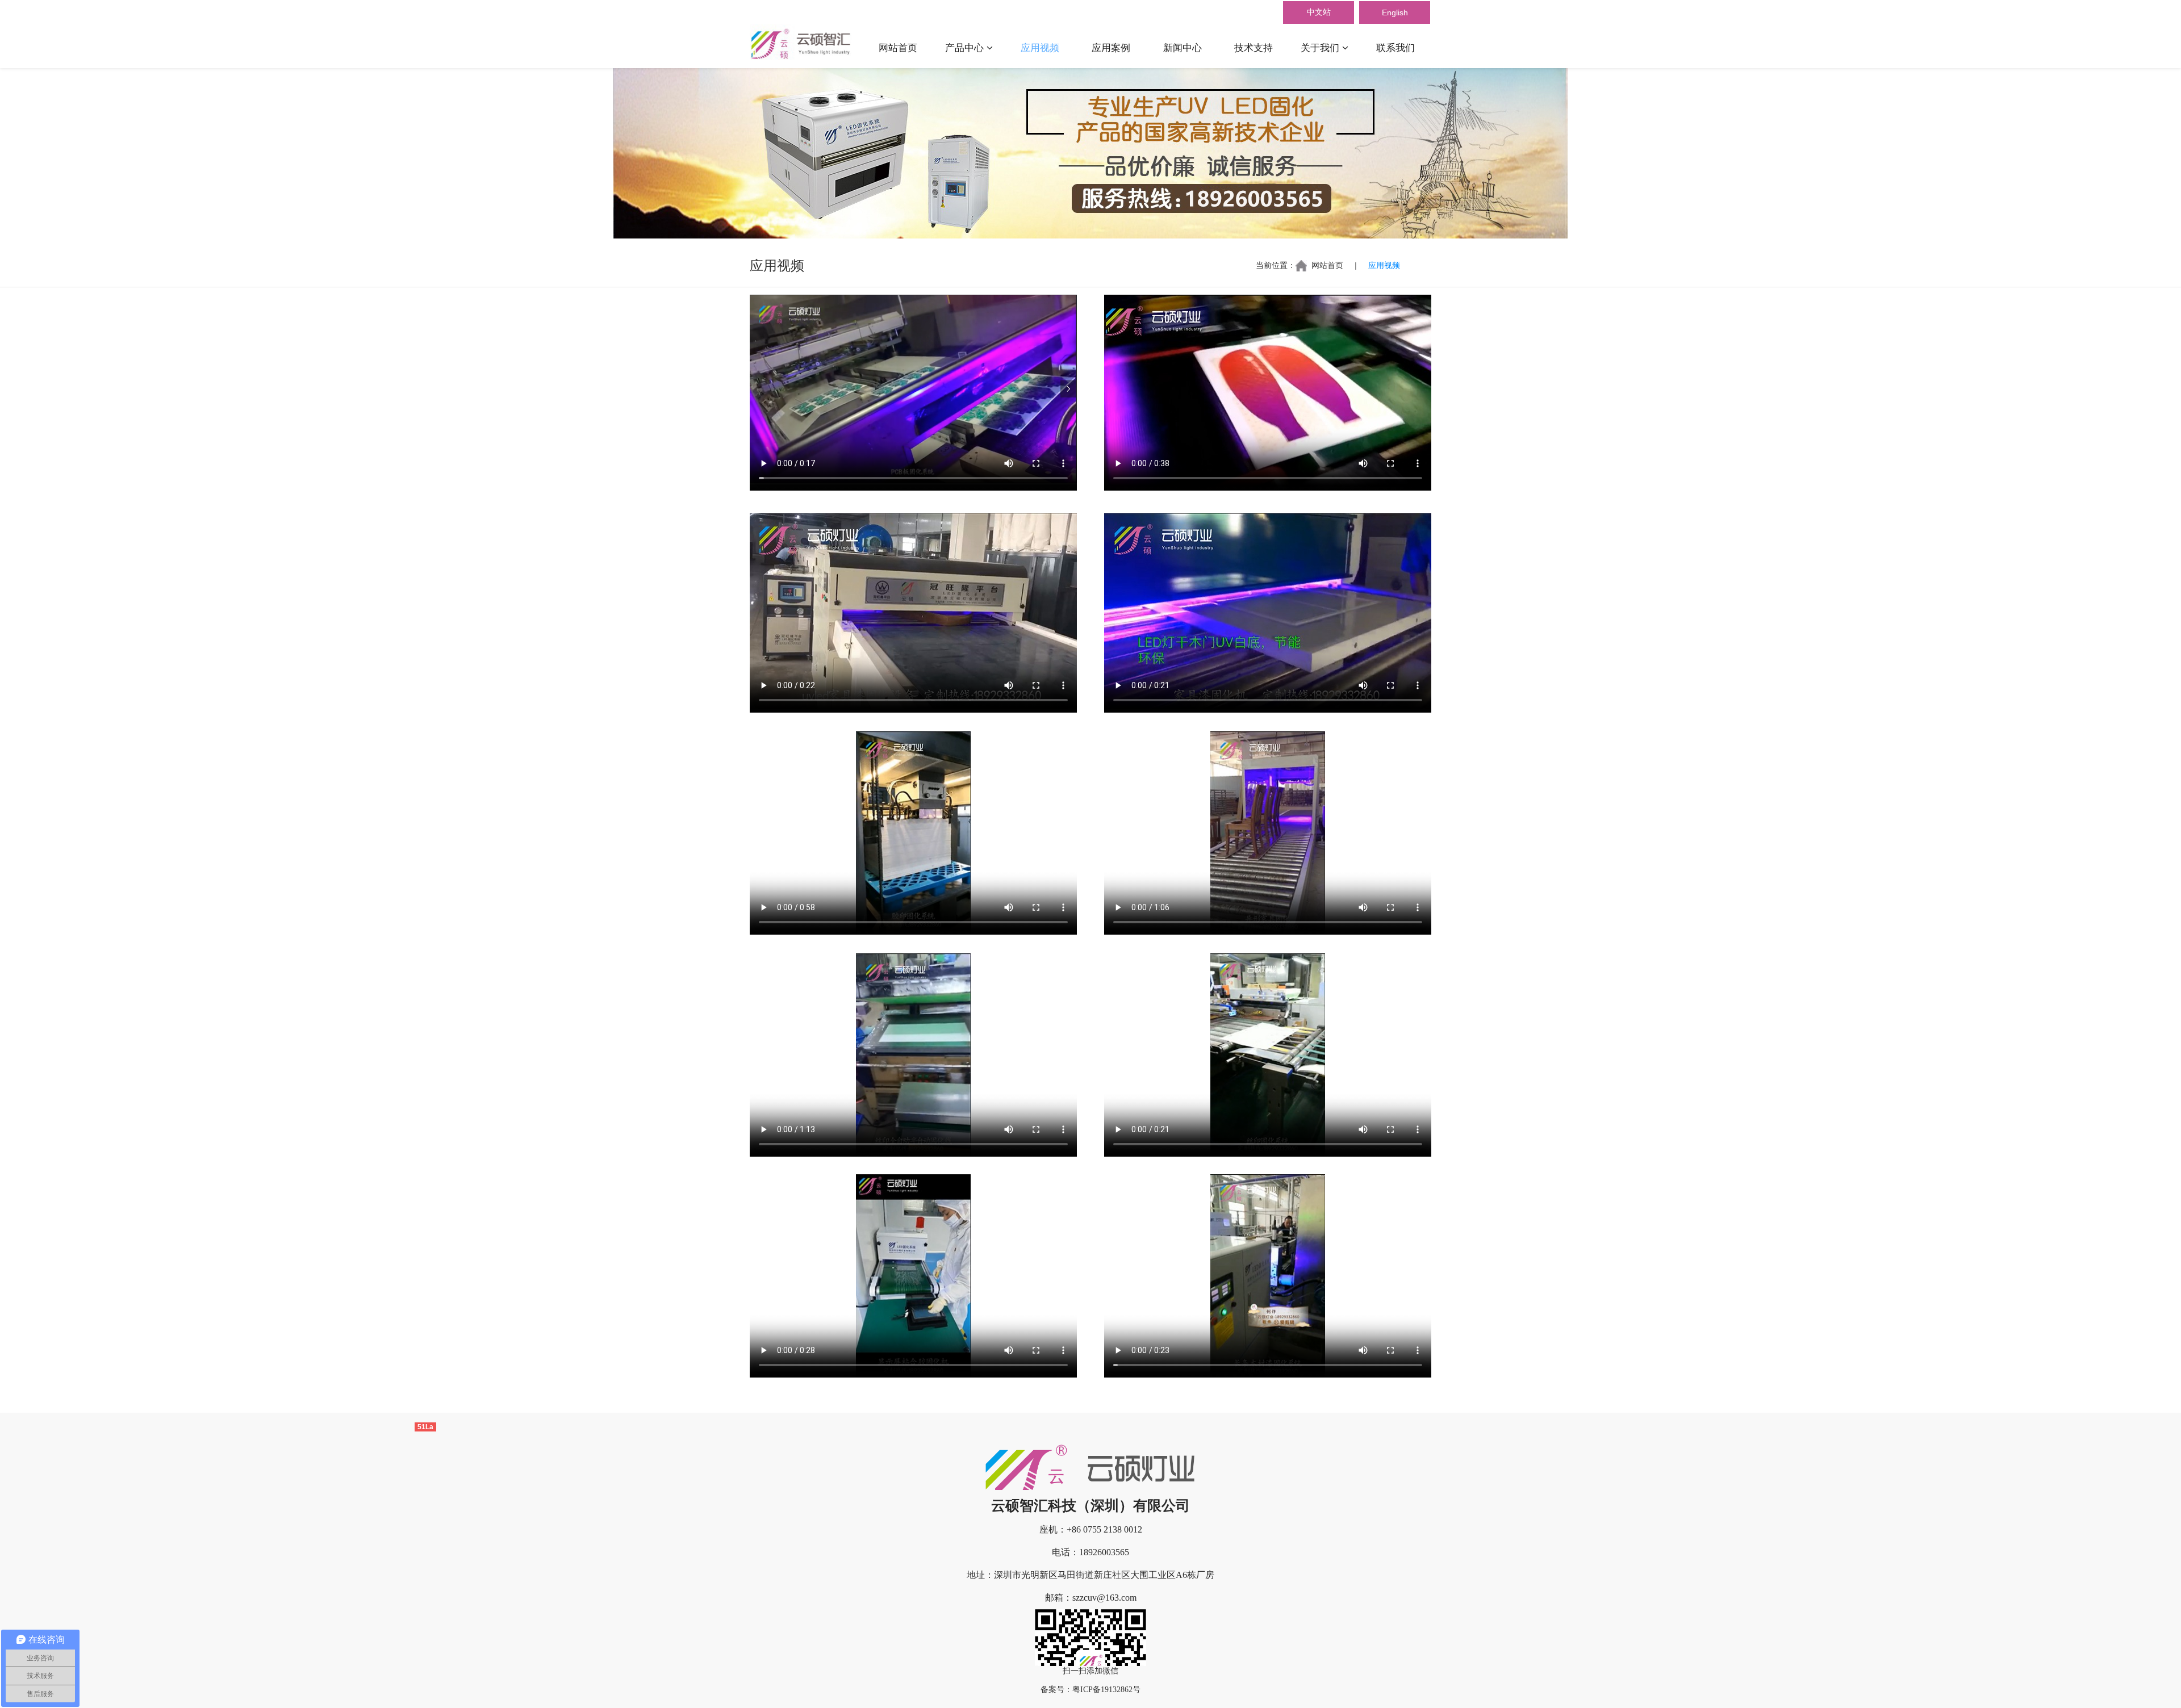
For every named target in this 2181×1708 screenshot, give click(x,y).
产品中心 (966, 48)
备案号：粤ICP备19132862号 (1090, 1690)
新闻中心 (1183, 48)
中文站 (1319, 12)
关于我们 (1321, 48)
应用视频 (1040, 48)
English (1395, 12)
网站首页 (898, 48)
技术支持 (1254, 48)
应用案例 (1111, 48)
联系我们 (1395, 48)
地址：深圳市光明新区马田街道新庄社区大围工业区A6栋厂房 (1090, 1575)
